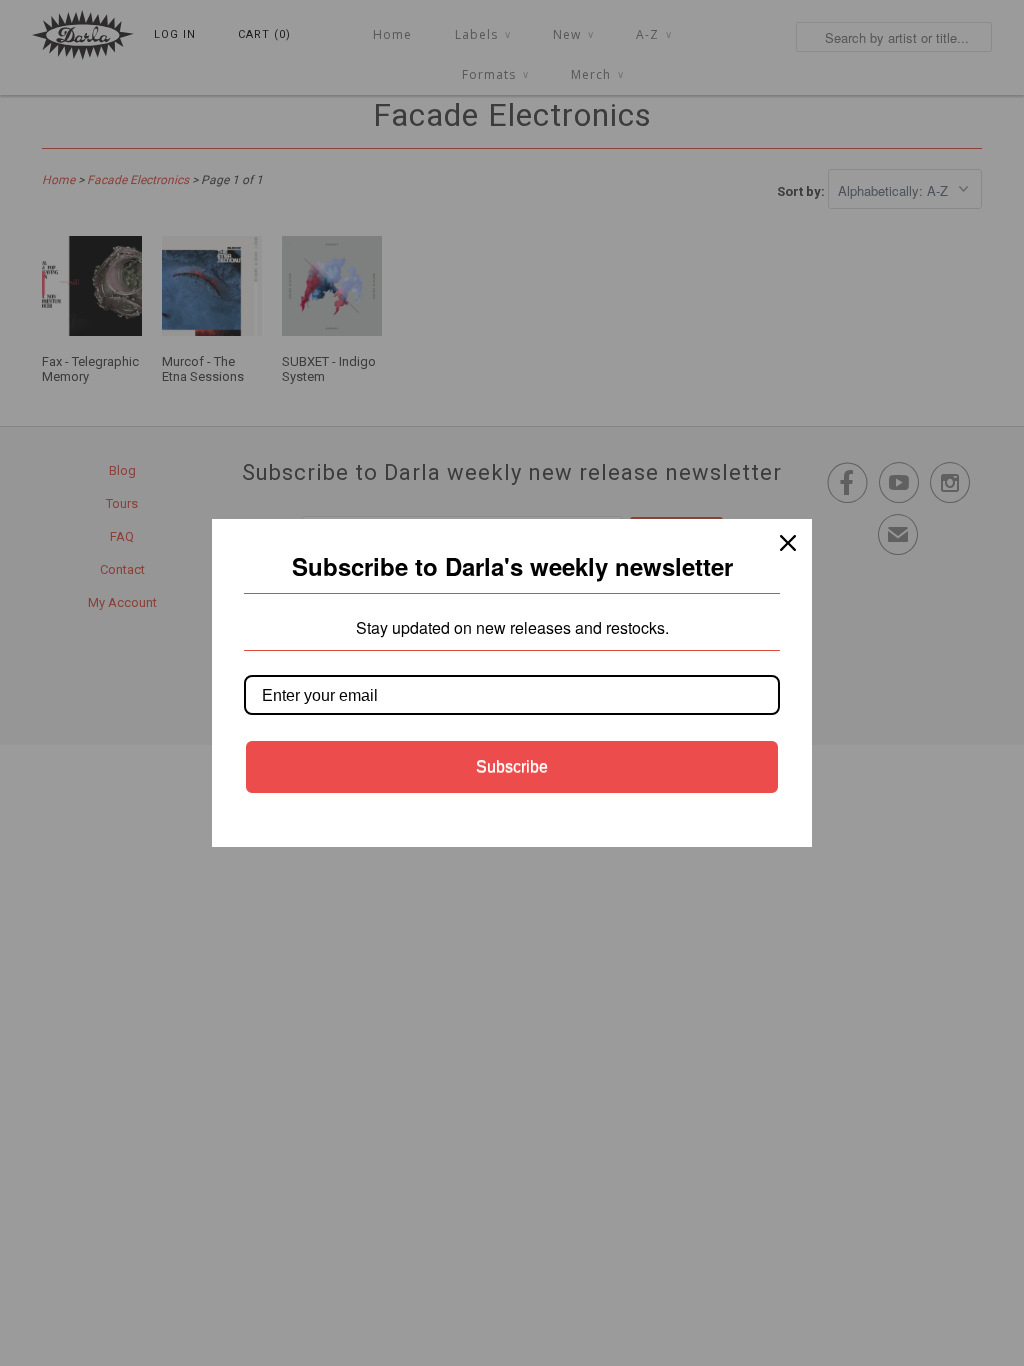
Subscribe (512, 766)
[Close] (788, 543)
